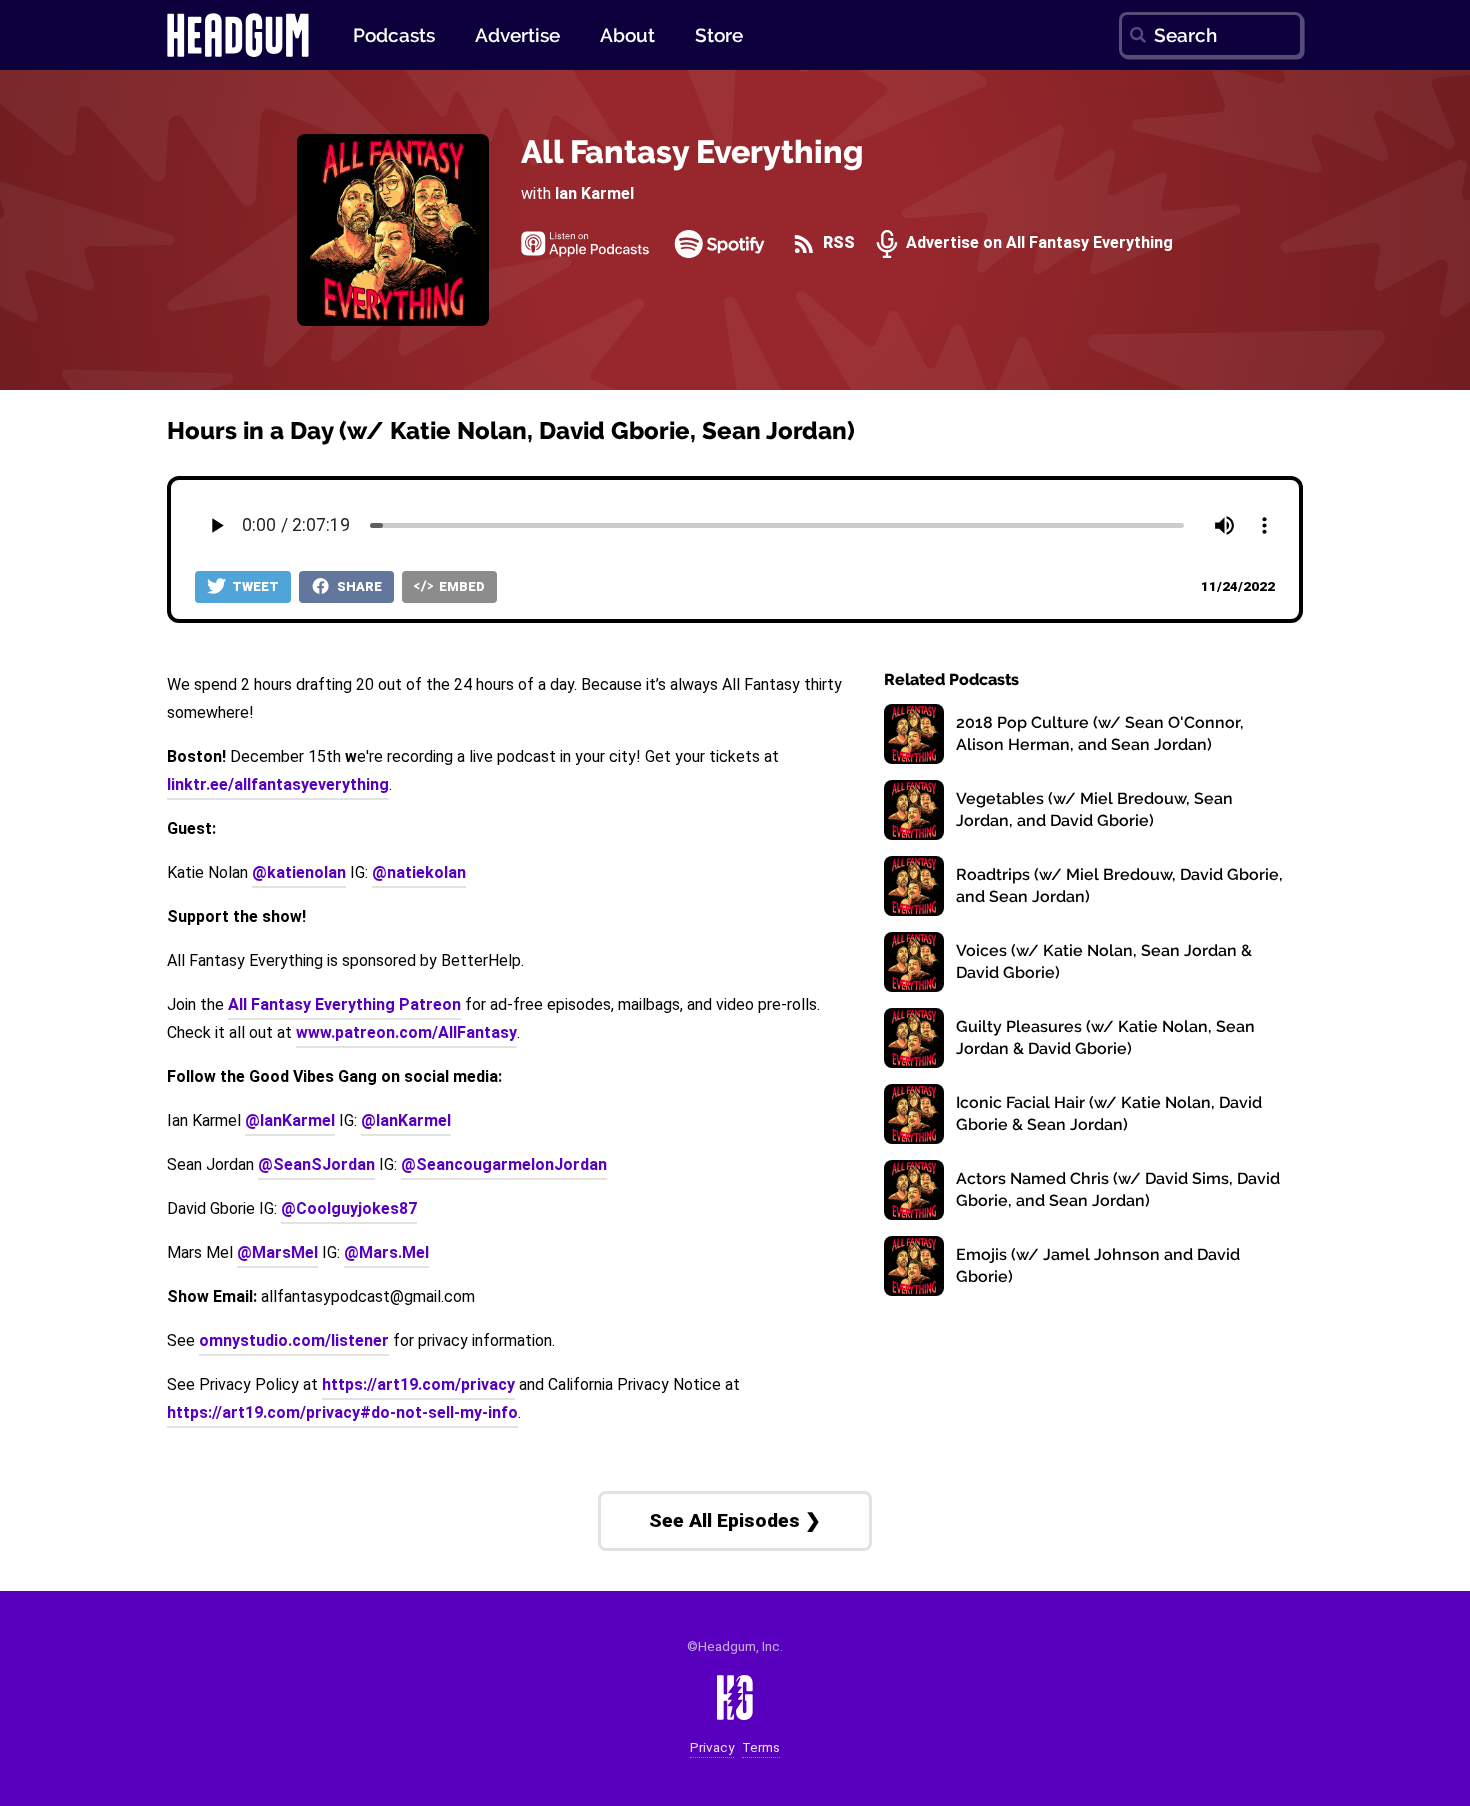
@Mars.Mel (386, 1252)
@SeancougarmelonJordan (504, 1164)
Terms (761, 1747)
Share (358, 586)
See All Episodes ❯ (735, 1520)
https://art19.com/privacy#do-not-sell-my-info (342, 1412)
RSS (837, 243)
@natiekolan (419, 872)
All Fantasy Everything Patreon (344, 1004)
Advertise (517, 35)
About (627, 35)
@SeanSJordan (316, 1164)
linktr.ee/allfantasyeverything (278, 784)
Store (719, 35)
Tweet (254, 586)
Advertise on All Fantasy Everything (1037, 243)
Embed (460, 586)
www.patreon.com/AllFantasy (406, 1032)
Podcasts (394, 35)
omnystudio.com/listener (294, 1340)
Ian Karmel (594, 193)
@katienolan (299, 872)
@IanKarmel (290, 1120)
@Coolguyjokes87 (349, 1208)
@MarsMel (277, 1252)
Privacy (712, 1747)
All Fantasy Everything (692, 151)
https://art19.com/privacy (418, 1384)
